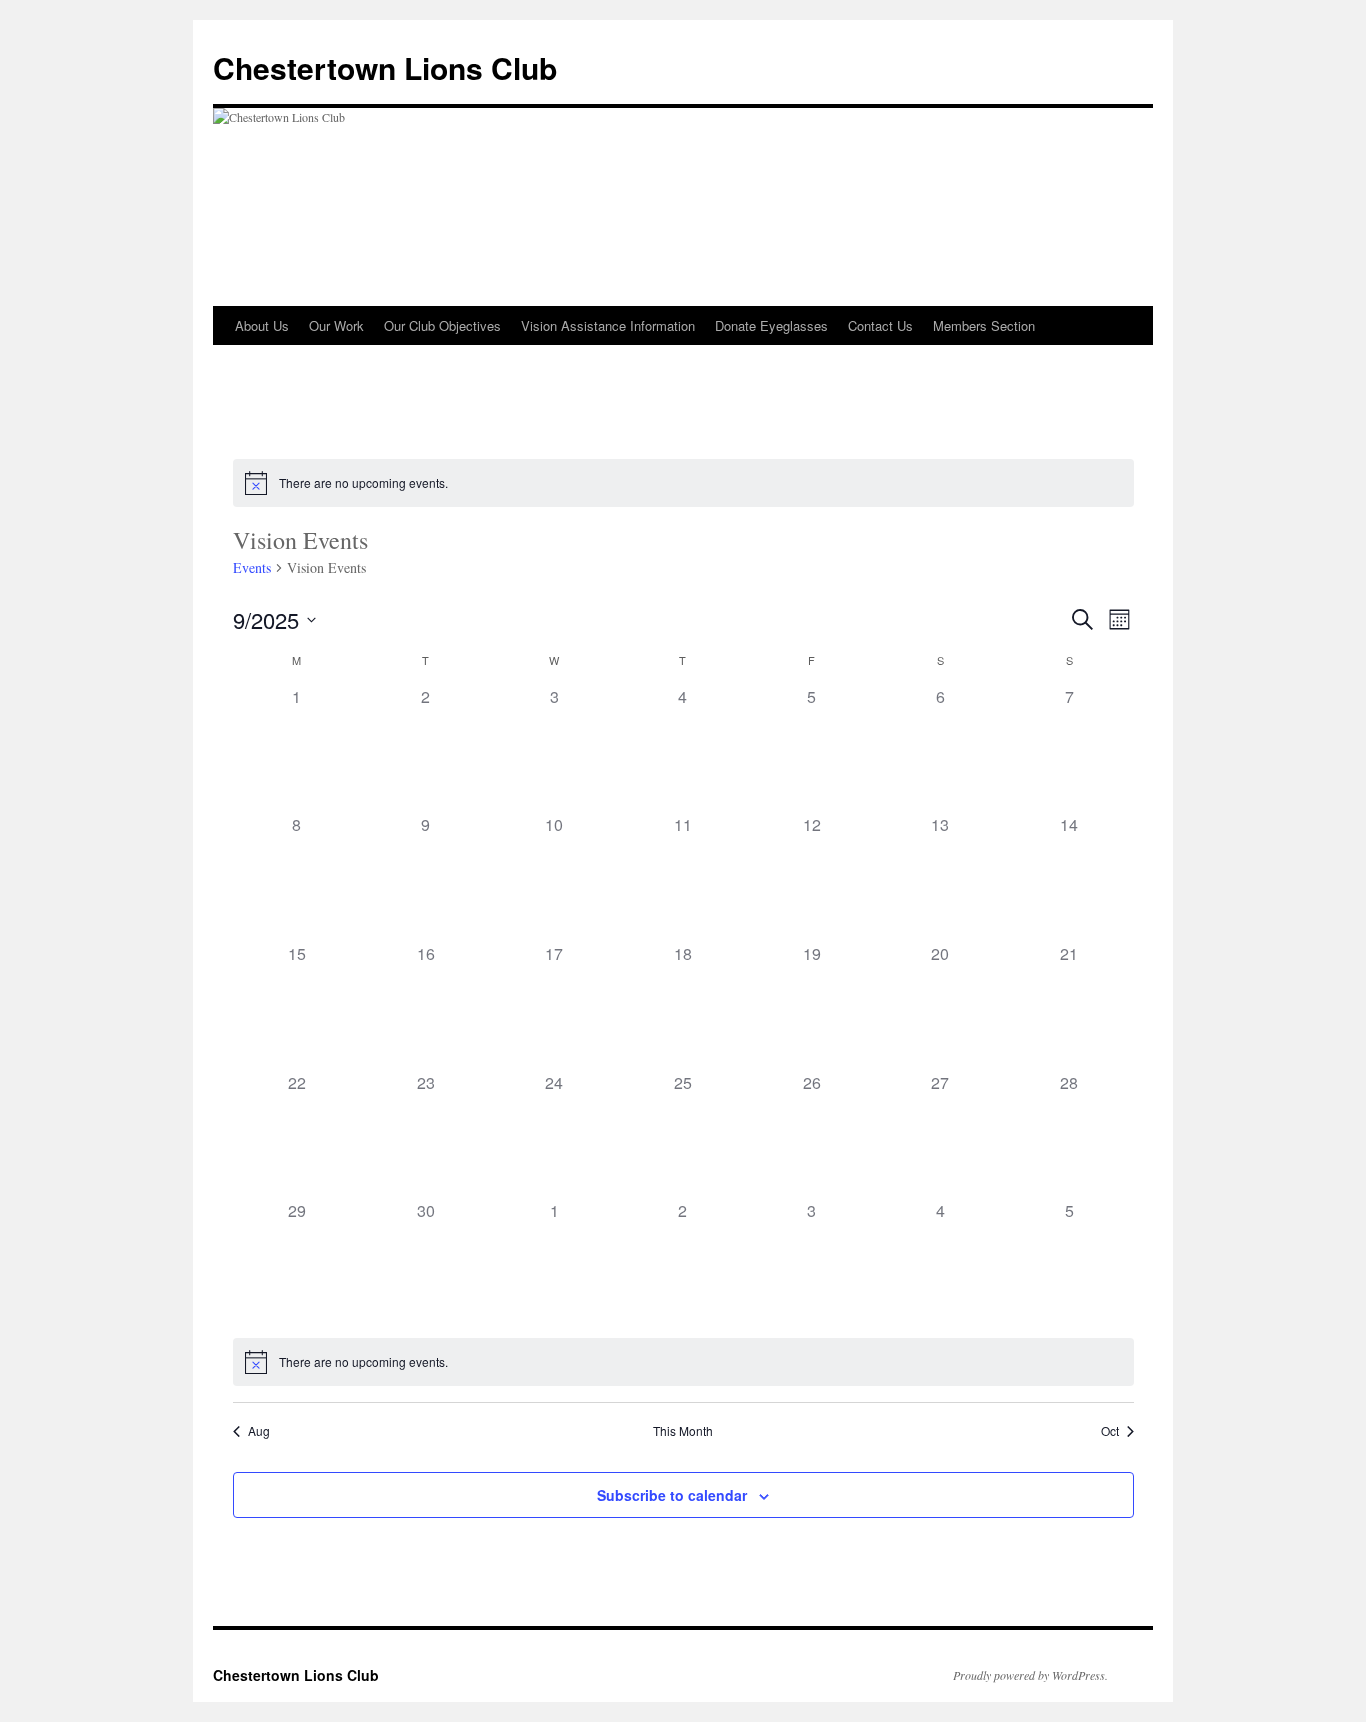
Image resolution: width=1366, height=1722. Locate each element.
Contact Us (880, 325)
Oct (1110, 1431)
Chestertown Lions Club (385, 67)
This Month (683, 1431)
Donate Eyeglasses (771, 325)
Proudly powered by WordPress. (1030, 1675)
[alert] (683, 483)
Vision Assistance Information (608, 325)
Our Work (336, 325)
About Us (262, 325)
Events (252, 567)
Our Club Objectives (442, 325)
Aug (259, 1431)
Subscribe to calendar (672, 1495)
